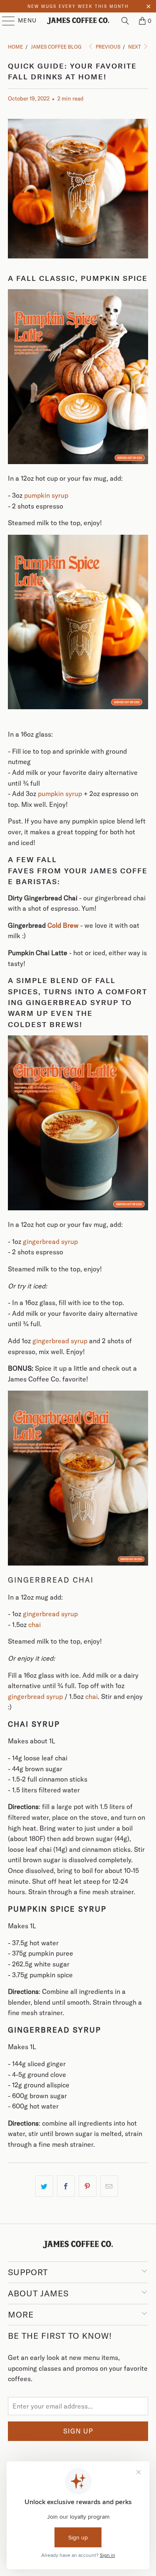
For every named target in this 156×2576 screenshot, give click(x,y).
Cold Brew (63, 925)
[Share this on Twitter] (44, 2186)
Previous (107, 47)
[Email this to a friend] (109, 2186)
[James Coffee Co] (78, 21)
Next (135, 47)
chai (35, 1625)
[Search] (125, 21)
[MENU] (5, 21)
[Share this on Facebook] (66, 2186)
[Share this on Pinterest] (88, 2186)
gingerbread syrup (50, 1241)
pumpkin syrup (46, 495)
